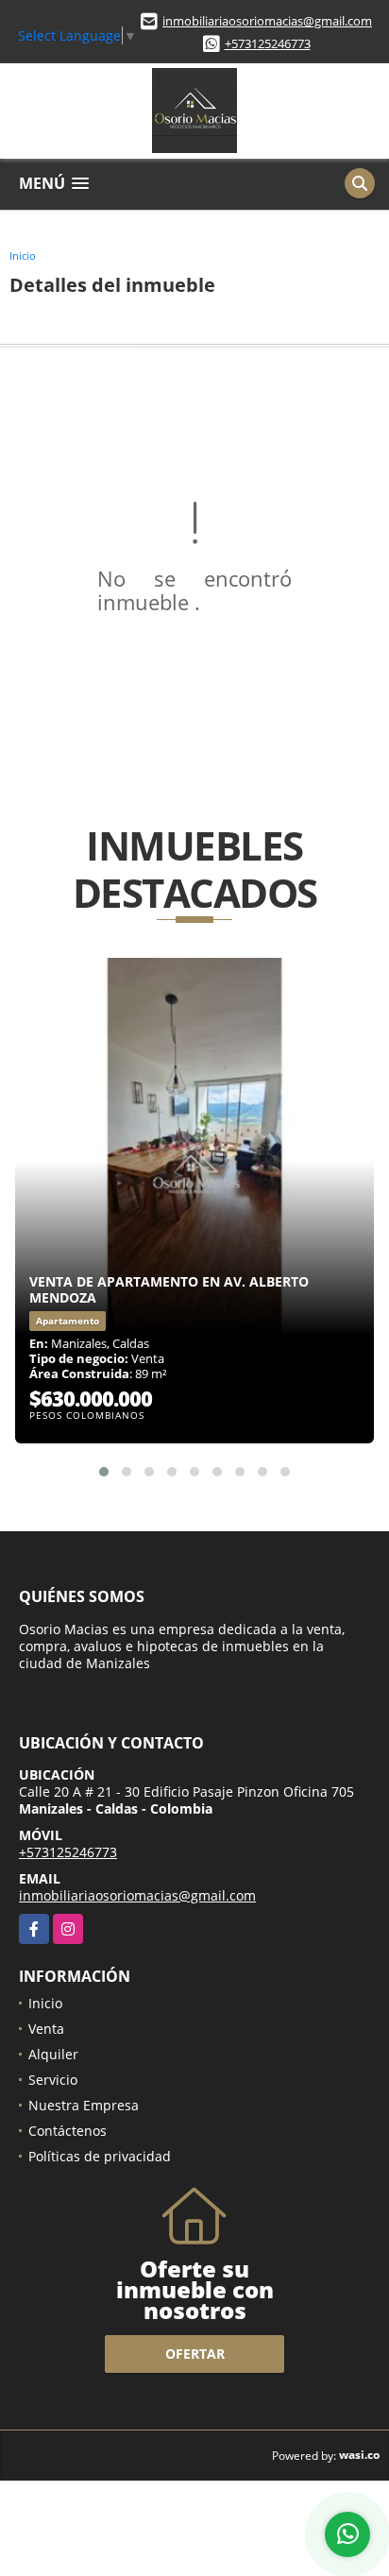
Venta (46, 2029)
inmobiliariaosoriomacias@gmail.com (267, 21)
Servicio (53, 2080)
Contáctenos (68, 2131)
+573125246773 (268, 43)
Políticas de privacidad (100, 2156)
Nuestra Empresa (84, 2105)
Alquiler (53, 2054)
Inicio (23, 256)
